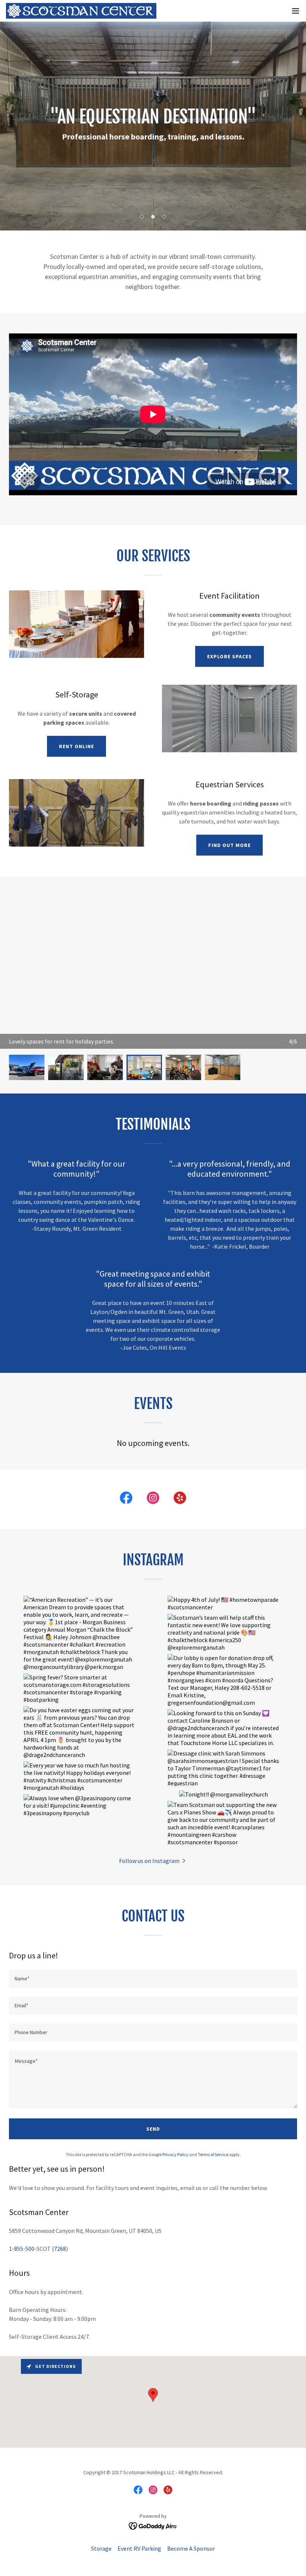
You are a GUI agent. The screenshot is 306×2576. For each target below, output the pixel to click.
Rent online (76, 746)
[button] (296, 11)
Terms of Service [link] (213, 2154)
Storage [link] (101, 2548)
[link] (81, 11)
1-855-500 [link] (22, 2249)
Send (153, 2129)
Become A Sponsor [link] (191, 2548)
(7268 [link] (59, 2249)
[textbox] (153, 1979)
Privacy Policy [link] (175, 2154)
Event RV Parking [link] (139, 2548)
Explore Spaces (229, 656)
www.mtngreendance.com (42, 1041)
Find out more (229, 845)
